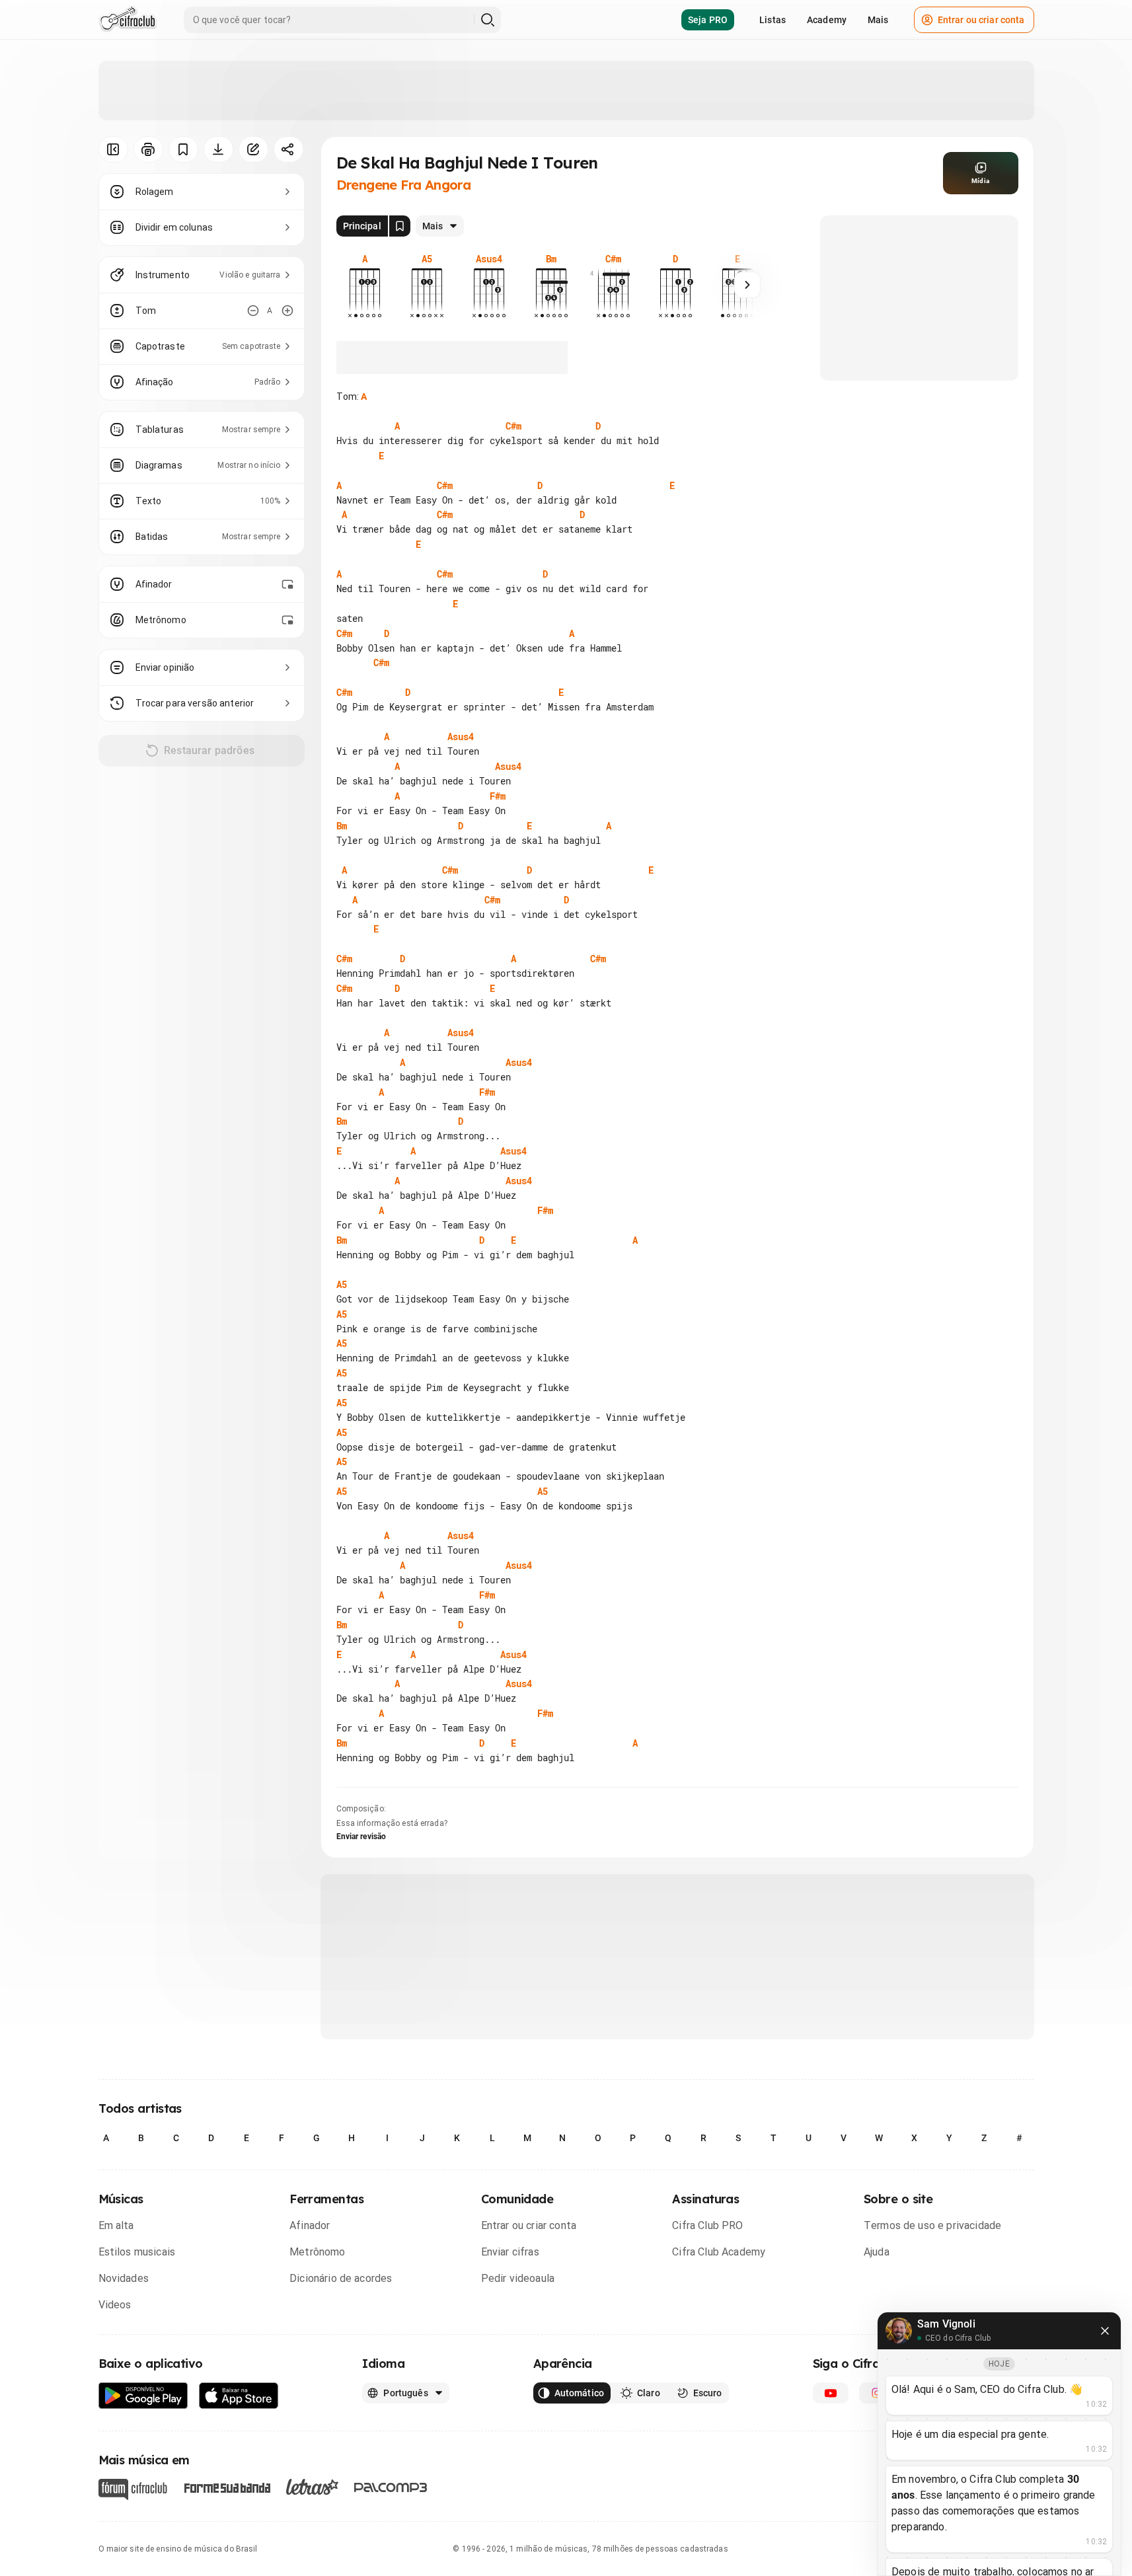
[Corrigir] (253, 149)
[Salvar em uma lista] (183, 149)
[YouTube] (831, 2393)
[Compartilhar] (288, 149)
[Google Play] (143, 2396)
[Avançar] (747, 285)
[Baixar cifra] (218, 149)
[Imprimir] (148, 149)
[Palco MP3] (391, 2487)
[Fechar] (1105, 2331)
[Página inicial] (128, 20)
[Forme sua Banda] (227, 2486)
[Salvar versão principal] (400, 226)
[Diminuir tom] (253, 311)
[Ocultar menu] (113, 149)
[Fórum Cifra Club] (133, 2489)
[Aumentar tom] (287, 311)
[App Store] (239, 2396)
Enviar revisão (361, 1837)
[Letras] (312, 2487)
